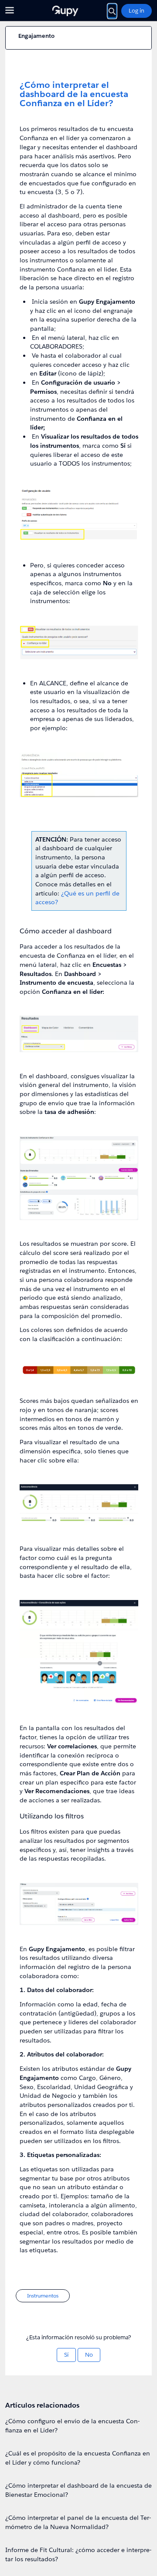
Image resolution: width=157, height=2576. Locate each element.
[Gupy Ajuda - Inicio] (78, 11)
